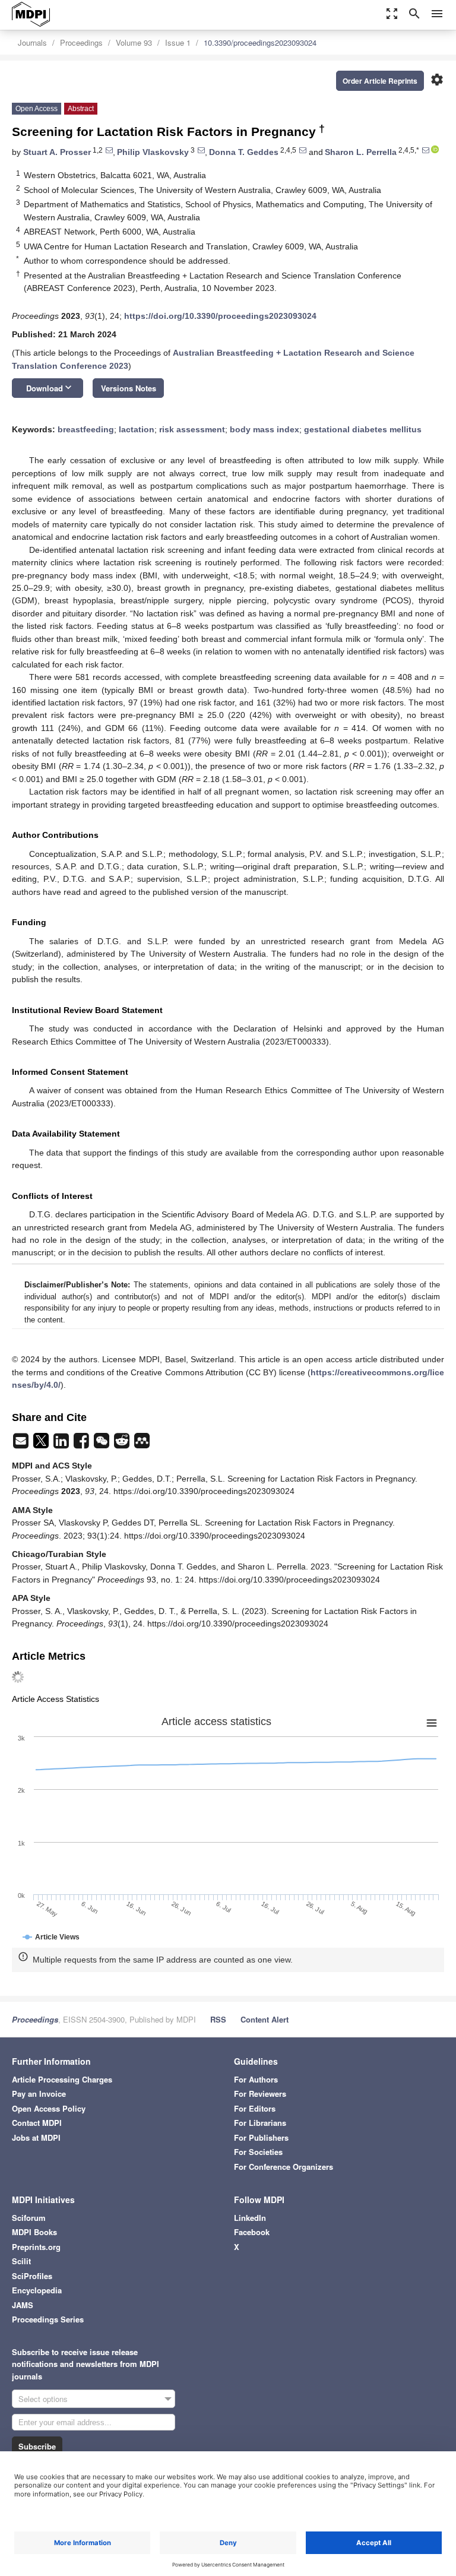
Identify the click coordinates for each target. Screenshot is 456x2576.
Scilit (21, 2261)
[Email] (22, 1444)
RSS (218, 2019)
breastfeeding (86, 429)
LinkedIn (250, 2218)
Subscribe (37, 2446)
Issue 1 (178, 42)
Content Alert (265, 2019)
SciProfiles (32, 2276)
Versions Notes (129, 388)
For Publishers (261, 2137)
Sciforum (29, 2218)
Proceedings (81, 42)
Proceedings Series (48, 2319)
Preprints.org (36, 2247)
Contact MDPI (37, 2123)
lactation (137, 429)
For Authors (256, 2079)
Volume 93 (134, 42)
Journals (32, 42)
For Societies (258, 2152)
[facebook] (83, 1444)
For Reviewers (260, 2094)
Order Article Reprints (380, 81)
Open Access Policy (49, 2108)
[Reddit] (123, 1444)
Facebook (252, 2232)
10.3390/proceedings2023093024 (260, 42)
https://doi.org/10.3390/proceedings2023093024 (220, 316)
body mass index (265, 429)
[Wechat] (103, 1444)
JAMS (23, 2305)
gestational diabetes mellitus (363, 429)
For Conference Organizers (284, 2167)
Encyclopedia (37, 2290)
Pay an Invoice (39, 2094)
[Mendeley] (142, 1444)
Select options (43, 2399)
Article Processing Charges (62, 2079)
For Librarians (260, 2123)
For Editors (255, 2108)
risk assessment (192, 429)
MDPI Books (34, 2232)
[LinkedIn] (62, 1444)
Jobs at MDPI (36, 2137)
